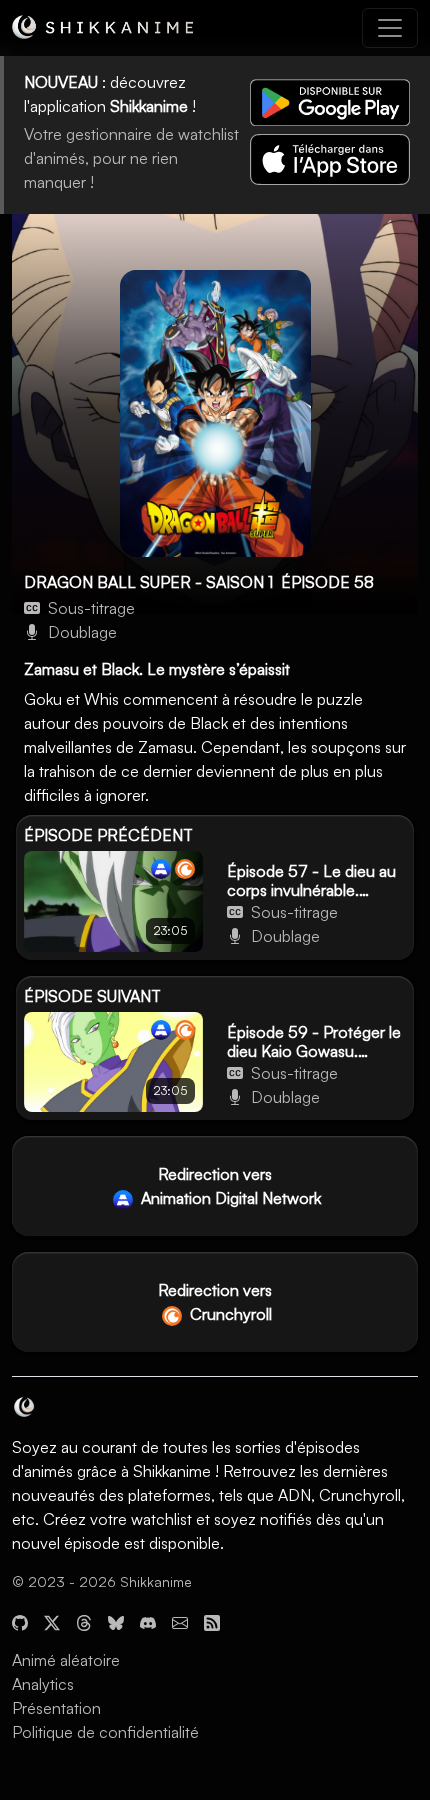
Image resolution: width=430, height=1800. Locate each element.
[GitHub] (20, 1620)
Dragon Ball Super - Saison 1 (148, 582)
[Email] (180, 1620)
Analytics (43, 1684)
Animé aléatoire (66, 1660)
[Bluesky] (116, 1620)
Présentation (56, 1708)
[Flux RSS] (212, 1620)
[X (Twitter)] (52, 1620)
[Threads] (84, 1620)
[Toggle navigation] (390, 28)
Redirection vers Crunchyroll (215, 1302)
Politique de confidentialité (105, 1732)
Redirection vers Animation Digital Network (229, 1186)
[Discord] (148, 1620)
